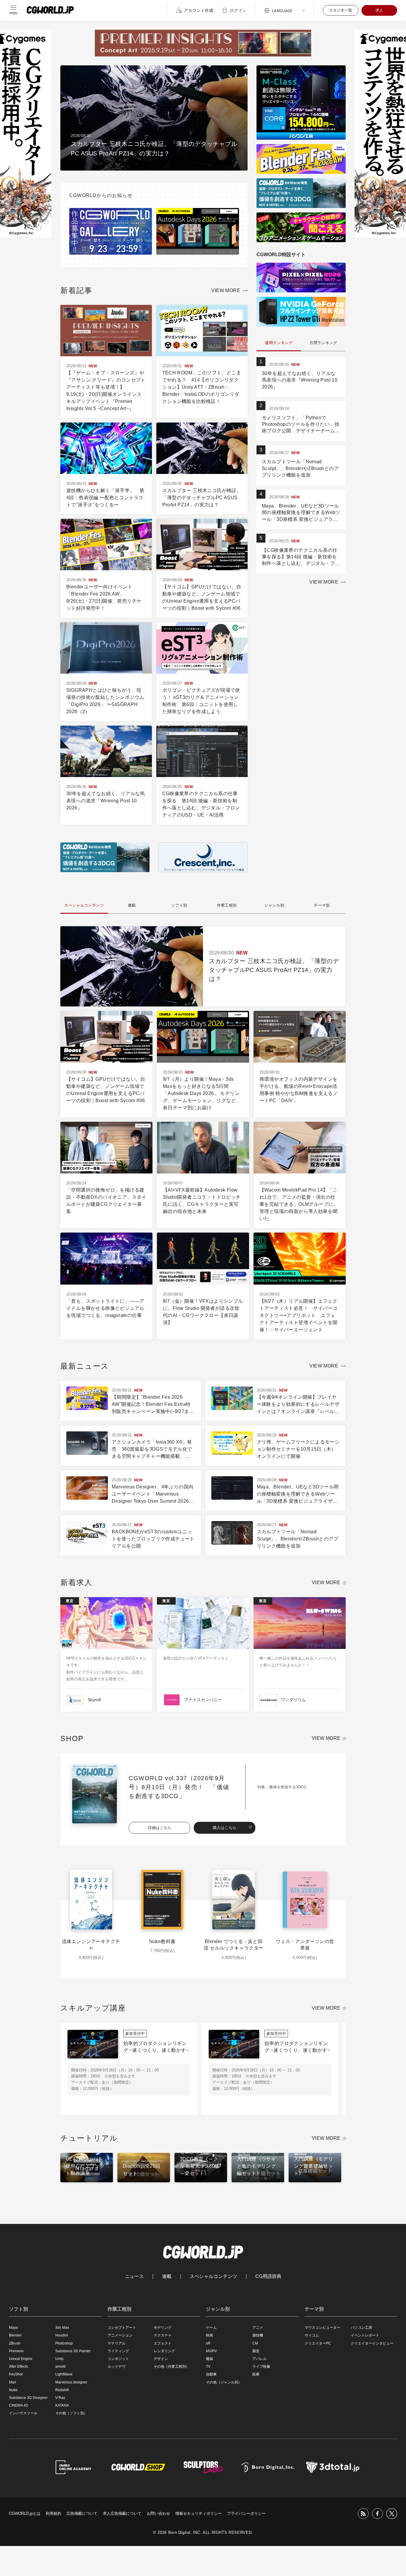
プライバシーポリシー (246, 2513)
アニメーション (120, 2335)
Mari (12, 2382)
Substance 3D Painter (73, 2351)
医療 (256, 2374)
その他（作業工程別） (171, 2367)
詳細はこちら (160, 1828)
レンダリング (164, 2351)
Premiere (16, 2351)
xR (208, 2343)
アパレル (259, 2359)
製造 (256, 2351)
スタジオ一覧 (341, 10)
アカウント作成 (199, 10)
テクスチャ (163, 2335)
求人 (379, 10)
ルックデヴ (117, 2367)
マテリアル (117, 2343)
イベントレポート (365, 2335)
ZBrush (15, 2343)
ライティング (118, 2351)
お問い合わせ (158, 2513)
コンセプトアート (122, 2328)
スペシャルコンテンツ (213, 2276)
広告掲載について (82, 2513)
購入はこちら (225, 1828)
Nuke (13, 2390)
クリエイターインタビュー (372, 2343)
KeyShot (16, 2374)
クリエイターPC (318, 2343)
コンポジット (118, 2359)
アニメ (258, 2328)
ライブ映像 (261, 2367)
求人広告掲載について (122, 2513)
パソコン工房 (361, 2328)
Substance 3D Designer (28, 2398)
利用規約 (53, 2513)
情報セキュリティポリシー (199, 2513)
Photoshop (64, 2343)
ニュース (134, 2276)
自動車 (211, 2374)
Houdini (62, 2335)
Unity (59, 2359)
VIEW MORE (226, 290)
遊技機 (258, 2335)
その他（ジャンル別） (224, 2382)
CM (255, 2343)
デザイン (161, 2359)
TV (208, 2367)
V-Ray (60, 2398)
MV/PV (211, 2351)
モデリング (163, 2328)
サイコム (312, 2335)
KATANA (62, 2405)
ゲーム (211, 2328)
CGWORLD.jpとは (25, 2513)
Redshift (62, 2390)
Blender (15, 2335)
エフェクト (163, 2343)
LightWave (64, 2374)
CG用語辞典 (268, 2276)
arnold (60, 2367)
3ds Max (62, 2328)
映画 (210, 2335)
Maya (13, 2328)
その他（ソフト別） (71, 2413)
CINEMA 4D (19, 2405)
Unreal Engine (21, 2359)
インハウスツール (23, 2413)
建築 (210, 2359)
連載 (167, 2276)
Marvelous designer (71, 2382)
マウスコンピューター (322, 2328)
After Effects (18, 2367)
